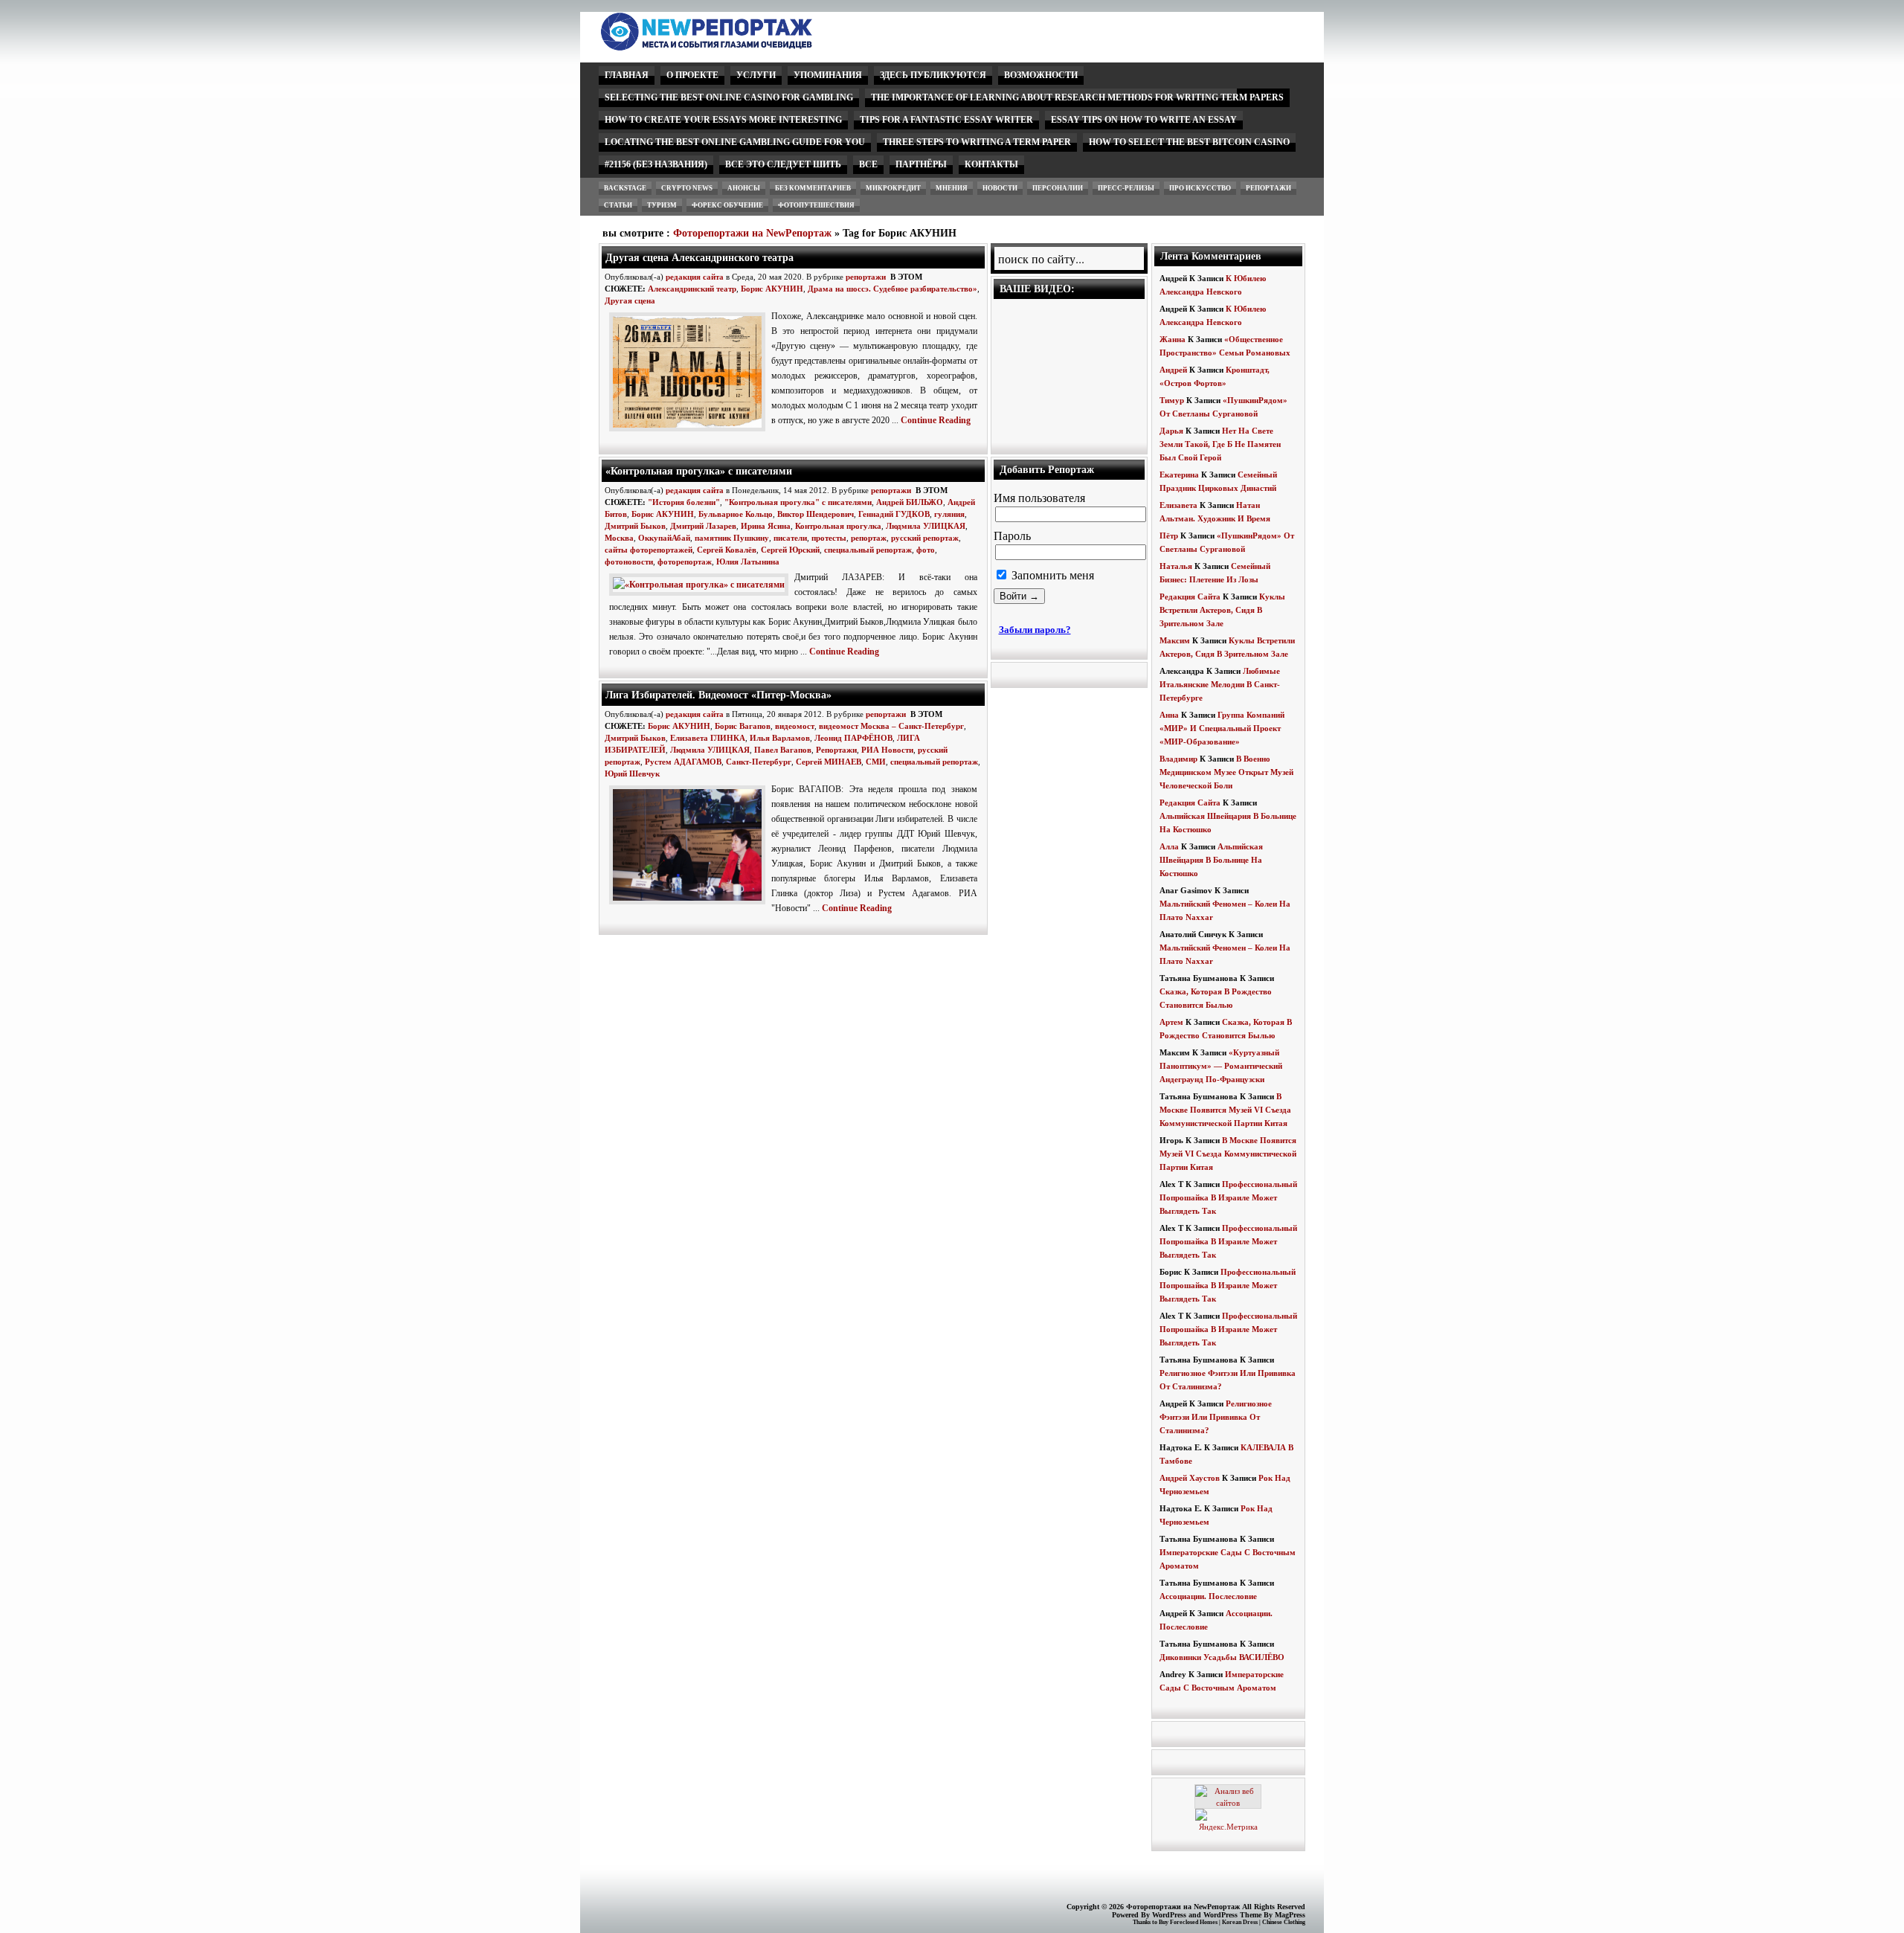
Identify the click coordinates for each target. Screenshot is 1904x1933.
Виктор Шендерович (816, 514)
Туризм (662, 205)
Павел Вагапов (783, 750)
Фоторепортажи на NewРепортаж (752, 233)
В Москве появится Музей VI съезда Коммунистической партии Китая (1225, 1110)
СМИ (876, 762)
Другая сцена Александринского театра (699, 257)
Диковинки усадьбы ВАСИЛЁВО (1222, 1657)
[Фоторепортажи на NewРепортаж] (732, 46)
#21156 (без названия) (656, 164)
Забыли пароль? (1035, 630)
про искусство (1200, 188)
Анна (1169, 715)
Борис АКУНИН (772, 289)
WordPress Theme (1232, 1915)
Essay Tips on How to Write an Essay (1144, 120)
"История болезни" (684, 502)
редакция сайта (695, 277)
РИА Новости (887, 750)
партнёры (921, 164)
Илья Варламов (780, 738)
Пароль (1012, 536)
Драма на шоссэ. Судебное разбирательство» (892, 289)
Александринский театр (692, 289)
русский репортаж (925, 538)
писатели (790, 538)
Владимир (1178, 759)
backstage (625, 188)
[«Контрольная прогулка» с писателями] (702, 585)
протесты (829, 538)
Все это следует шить (783, 164)
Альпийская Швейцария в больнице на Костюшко (1211, 860)
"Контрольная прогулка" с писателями (798, 502)
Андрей (1173, 370)
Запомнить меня (1051, 575)
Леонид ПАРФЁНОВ (853, 738)
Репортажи (836, 750)
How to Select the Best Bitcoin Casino (1189, 142)
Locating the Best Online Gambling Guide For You (735, 142)
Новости (1000, 188)
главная (627, 75)
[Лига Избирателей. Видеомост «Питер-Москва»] (690, 905)
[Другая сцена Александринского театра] (690, 432)
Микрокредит (893, 188)
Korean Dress (1240, 1922)
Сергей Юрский (790, 550)
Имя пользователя (1039, 498)
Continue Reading (936, 420)
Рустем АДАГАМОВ (683, 762)
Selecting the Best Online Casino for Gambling (729, 97)
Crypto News (687, 188)
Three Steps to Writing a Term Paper (977, 142)
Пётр (1169, 535)
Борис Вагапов (743, 726)
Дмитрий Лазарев (703, 526)
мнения (952, 188)
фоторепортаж (685, 562)
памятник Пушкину (732, 538)
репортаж (869, 538)
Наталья (1176, 566)
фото (926, 550)
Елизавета (1178, 505)
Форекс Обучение (727, 205)
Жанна (1173, 339)
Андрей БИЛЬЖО (910, 502)
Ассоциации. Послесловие (1208, 1596)
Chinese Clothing (1284, 1922)
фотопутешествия (816, 205)
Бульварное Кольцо (736, 514)
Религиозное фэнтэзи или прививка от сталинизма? (1216, 1417)
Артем (1171, 1022)
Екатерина (1179, 475)
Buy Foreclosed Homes (1188, 1922)
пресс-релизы (1126, 188)
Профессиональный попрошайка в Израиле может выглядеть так (1228, 1197)
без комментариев (813, 188)
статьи (618, 205)
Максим (1175, 640)
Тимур (1172, 400)
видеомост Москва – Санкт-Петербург (891, 726)
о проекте (692, 75)
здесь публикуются (933, 75)
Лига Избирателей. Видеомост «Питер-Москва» (718, 695)
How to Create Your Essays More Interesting (723, 120)
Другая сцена (630, 300)
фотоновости (629, 562)
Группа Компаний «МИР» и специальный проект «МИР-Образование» (1222, 728)
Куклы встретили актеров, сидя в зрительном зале (1222, 610)
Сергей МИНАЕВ (829, 762)
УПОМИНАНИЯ (828, 75)
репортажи (1268, 188)
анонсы (744, 188)
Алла (1169, 846)
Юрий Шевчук (632, 773)
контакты (991, 164)
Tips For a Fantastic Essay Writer (946, 120)
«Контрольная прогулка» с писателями (699, 471)
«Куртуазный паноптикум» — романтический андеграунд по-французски (1221, 1066)
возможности (1041, 75)
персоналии (1058, 188)
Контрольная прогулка (838, 526)
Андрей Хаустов (1190, 1478)
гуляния (949, 514)
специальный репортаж (868, 550)
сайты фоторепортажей (649, 550)
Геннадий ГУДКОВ (894, 514)
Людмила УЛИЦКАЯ (926, 526)
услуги (756, 75)
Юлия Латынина (748, 562)
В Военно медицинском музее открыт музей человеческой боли (1226, 772)
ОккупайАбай (664, 538)
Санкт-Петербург (759, 762)
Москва (619, 538)
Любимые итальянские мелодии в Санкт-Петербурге (1220, 684)
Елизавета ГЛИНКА (708, 738)
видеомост (795, 726)
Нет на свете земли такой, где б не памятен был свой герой (1220, 444)
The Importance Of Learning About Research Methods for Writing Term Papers (1077, 97)
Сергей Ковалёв (727, 550)
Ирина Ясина (766, 526)
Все (868, 164)
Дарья (1171, 431)
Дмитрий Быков (635, 526)
